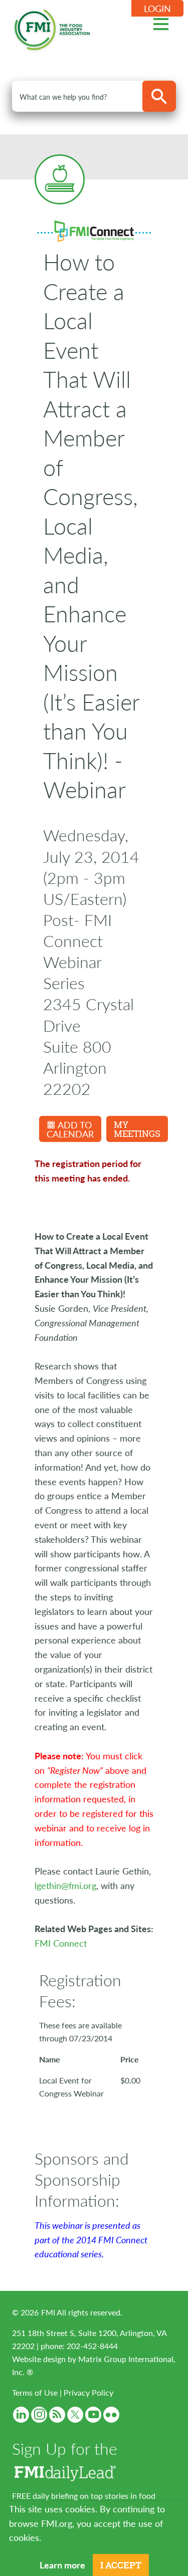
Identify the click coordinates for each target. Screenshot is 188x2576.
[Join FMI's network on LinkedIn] (21, 2415)
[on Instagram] (39, 2415)
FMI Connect (61, 1943)
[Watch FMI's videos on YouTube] (93, 2415)
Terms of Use (35, 2392)
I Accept (121, 2565)
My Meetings (137, 1129)
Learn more (62, 2565)
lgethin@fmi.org (65, 1885)
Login (157, 8)
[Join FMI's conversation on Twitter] (75, 2415)
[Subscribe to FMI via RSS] (57, 2415)
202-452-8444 (92, 2346)
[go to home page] (52, 28)
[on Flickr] (111, 2415)
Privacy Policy (88, 2392)
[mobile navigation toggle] (161, 23)
